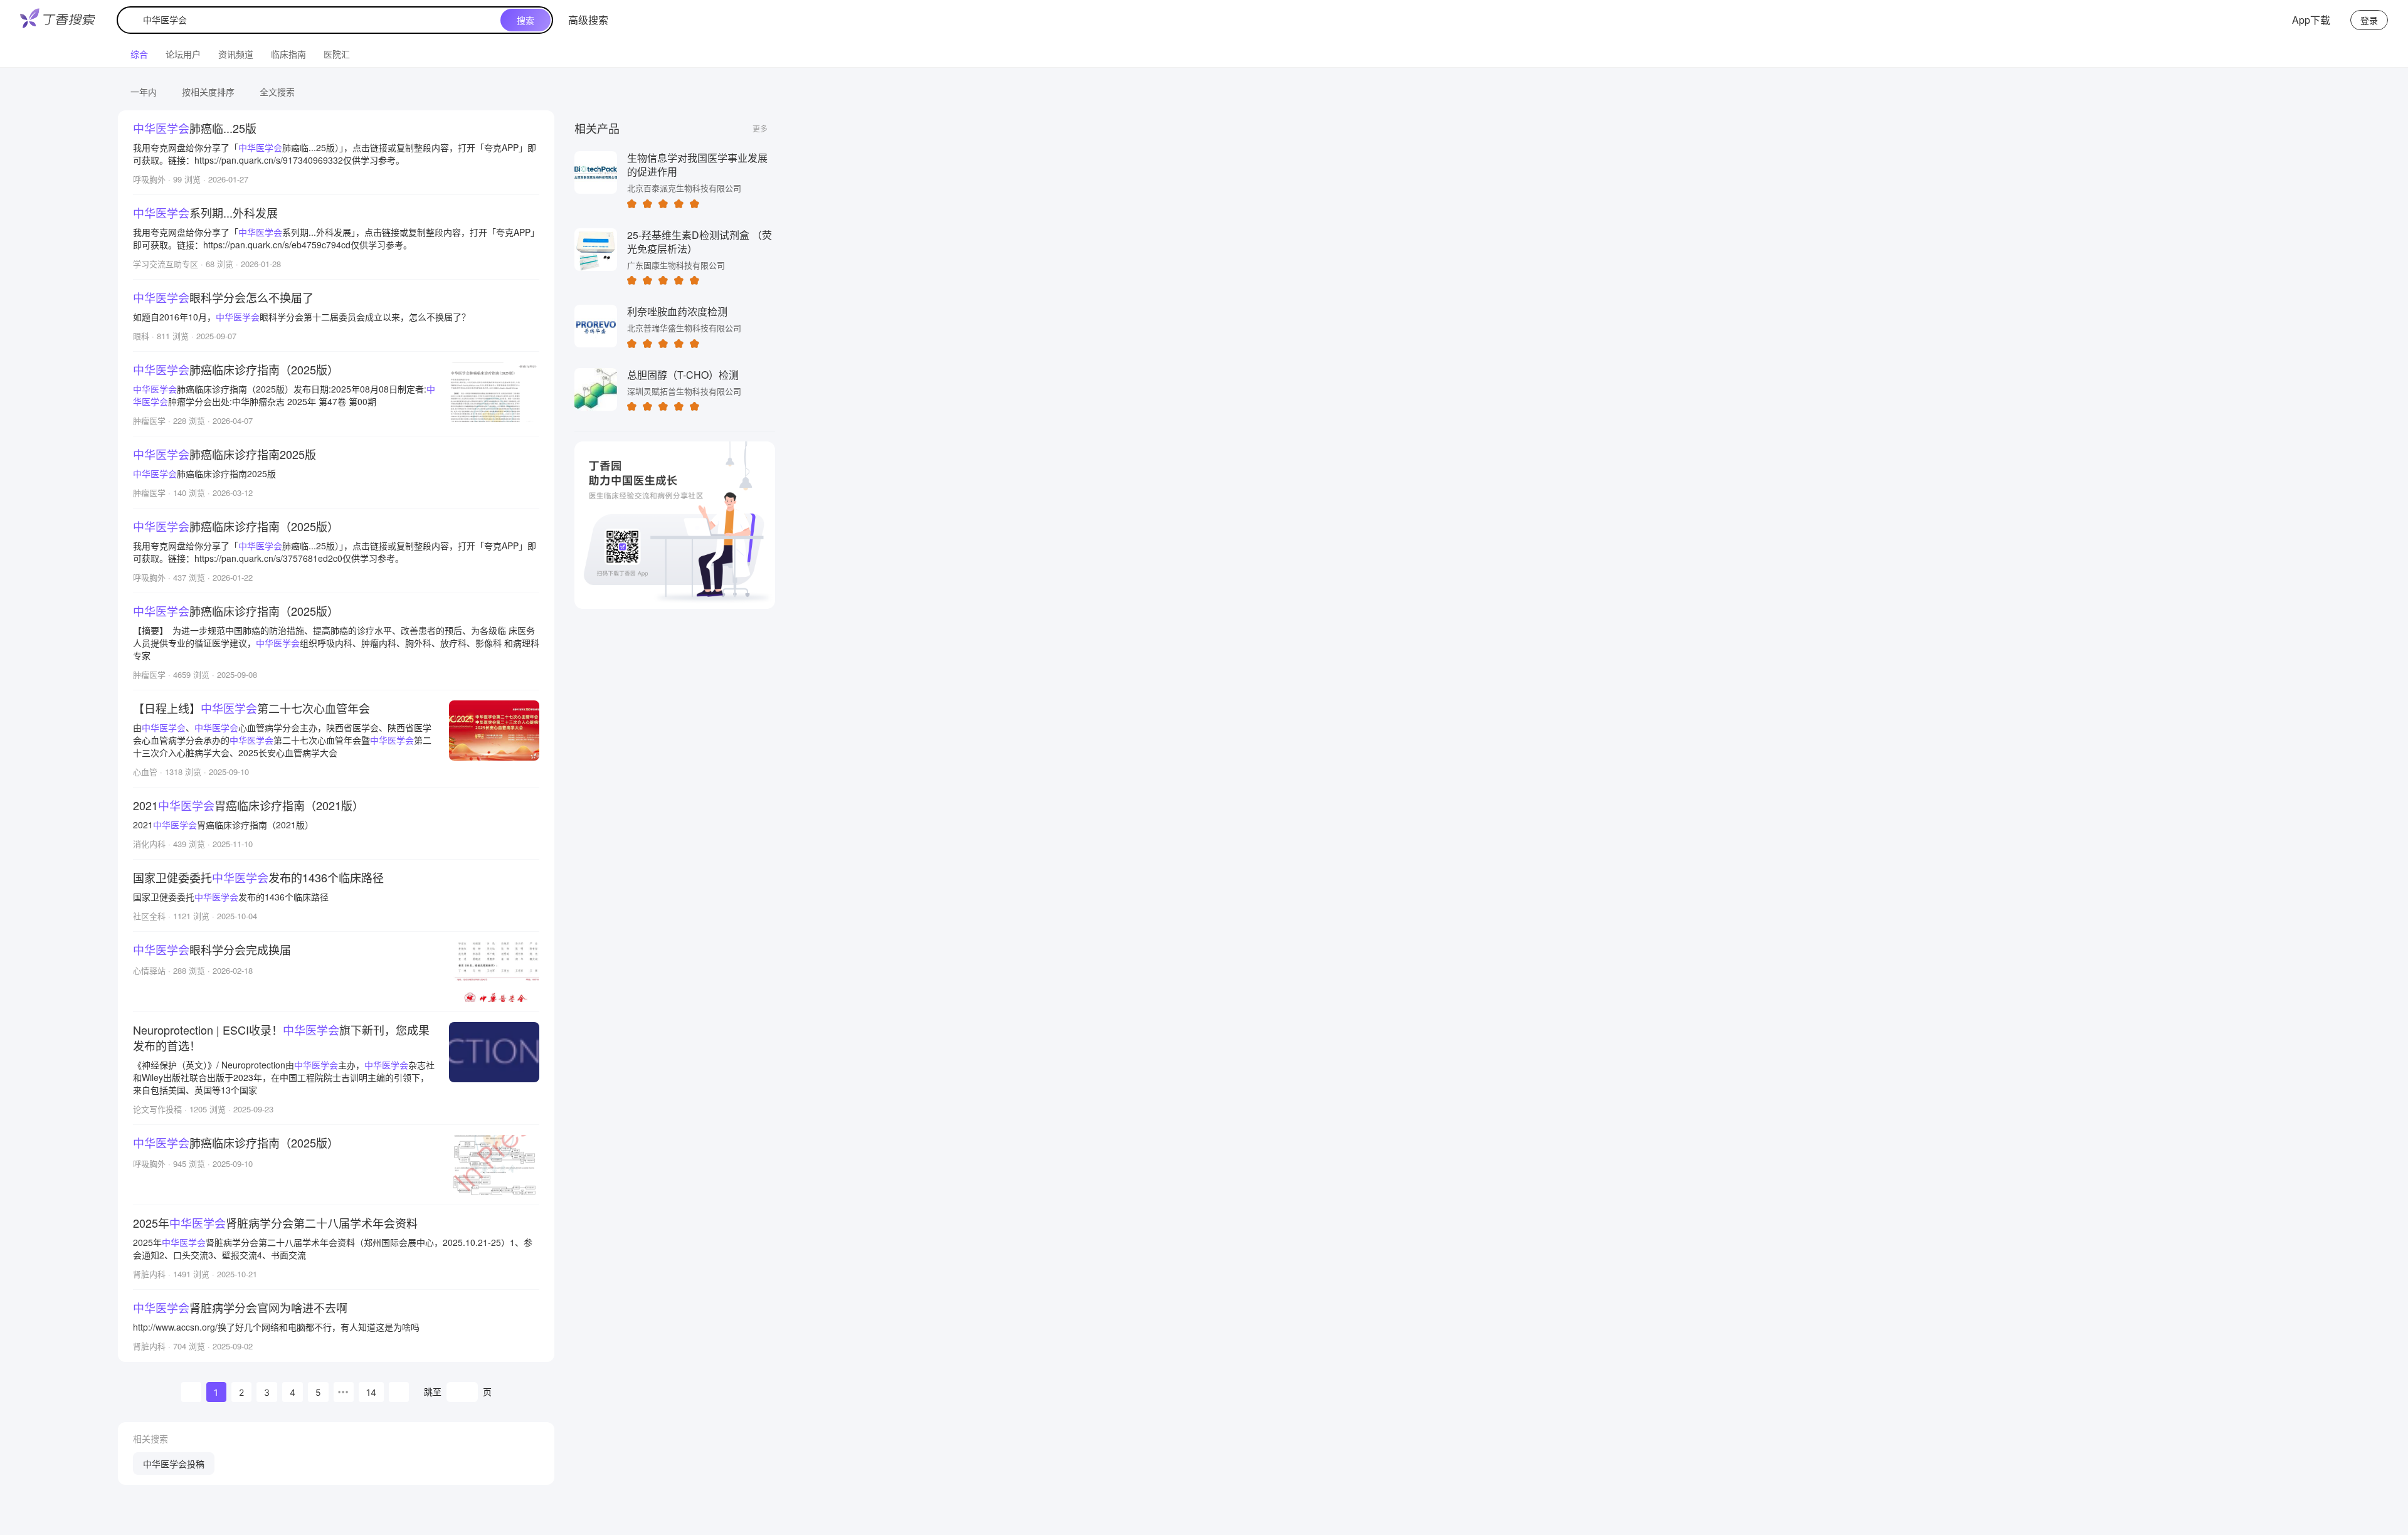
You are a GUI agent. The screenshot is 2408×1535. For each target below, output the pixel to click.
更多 (760, 128)
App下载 (2311, 20)
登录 (2369, 20)
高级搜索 (588, 20)
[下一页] (399, 1392)
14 (371, 1392)
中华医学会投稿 (174, 1464)
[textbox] (312, 20)
